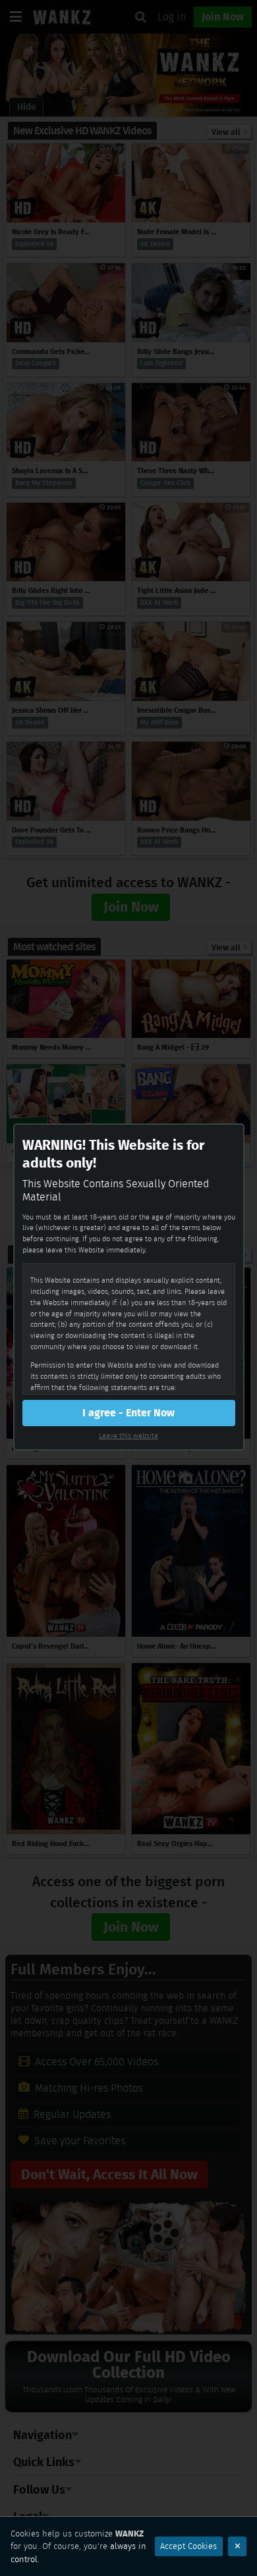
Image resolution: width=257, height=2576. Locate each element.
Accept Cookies (188, 2546)
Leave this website (128, 1435)
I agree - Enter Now (128, 1413)
